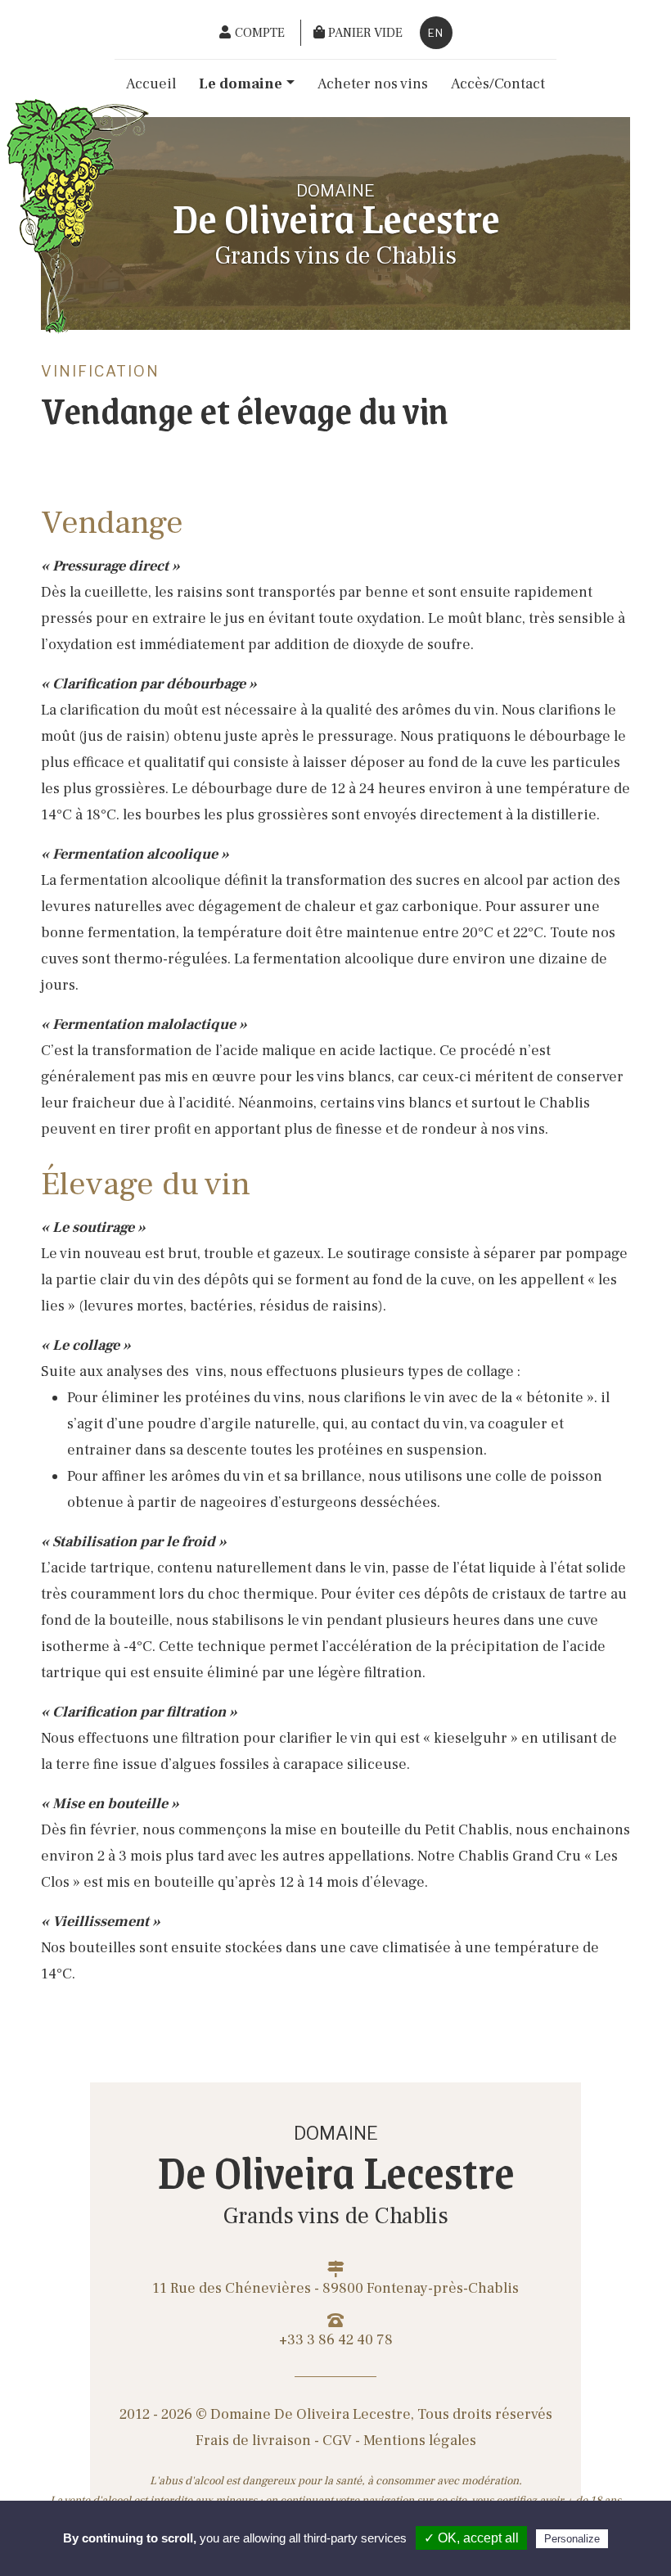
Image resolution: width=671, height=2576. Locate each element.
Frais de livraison (253, 2441)
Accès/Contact (498, 84)
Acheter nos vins (373, 84)
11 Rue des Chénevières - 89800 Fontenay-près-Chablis (335, 2288)
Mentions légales (420, 2441)
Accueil (151, 84)
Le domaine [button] (241, 84)
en (436, 33)
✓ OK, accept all (471, 2538)
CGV (337, 2441)
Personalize (572, 2539)
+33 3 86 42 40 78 (336, 2340)
